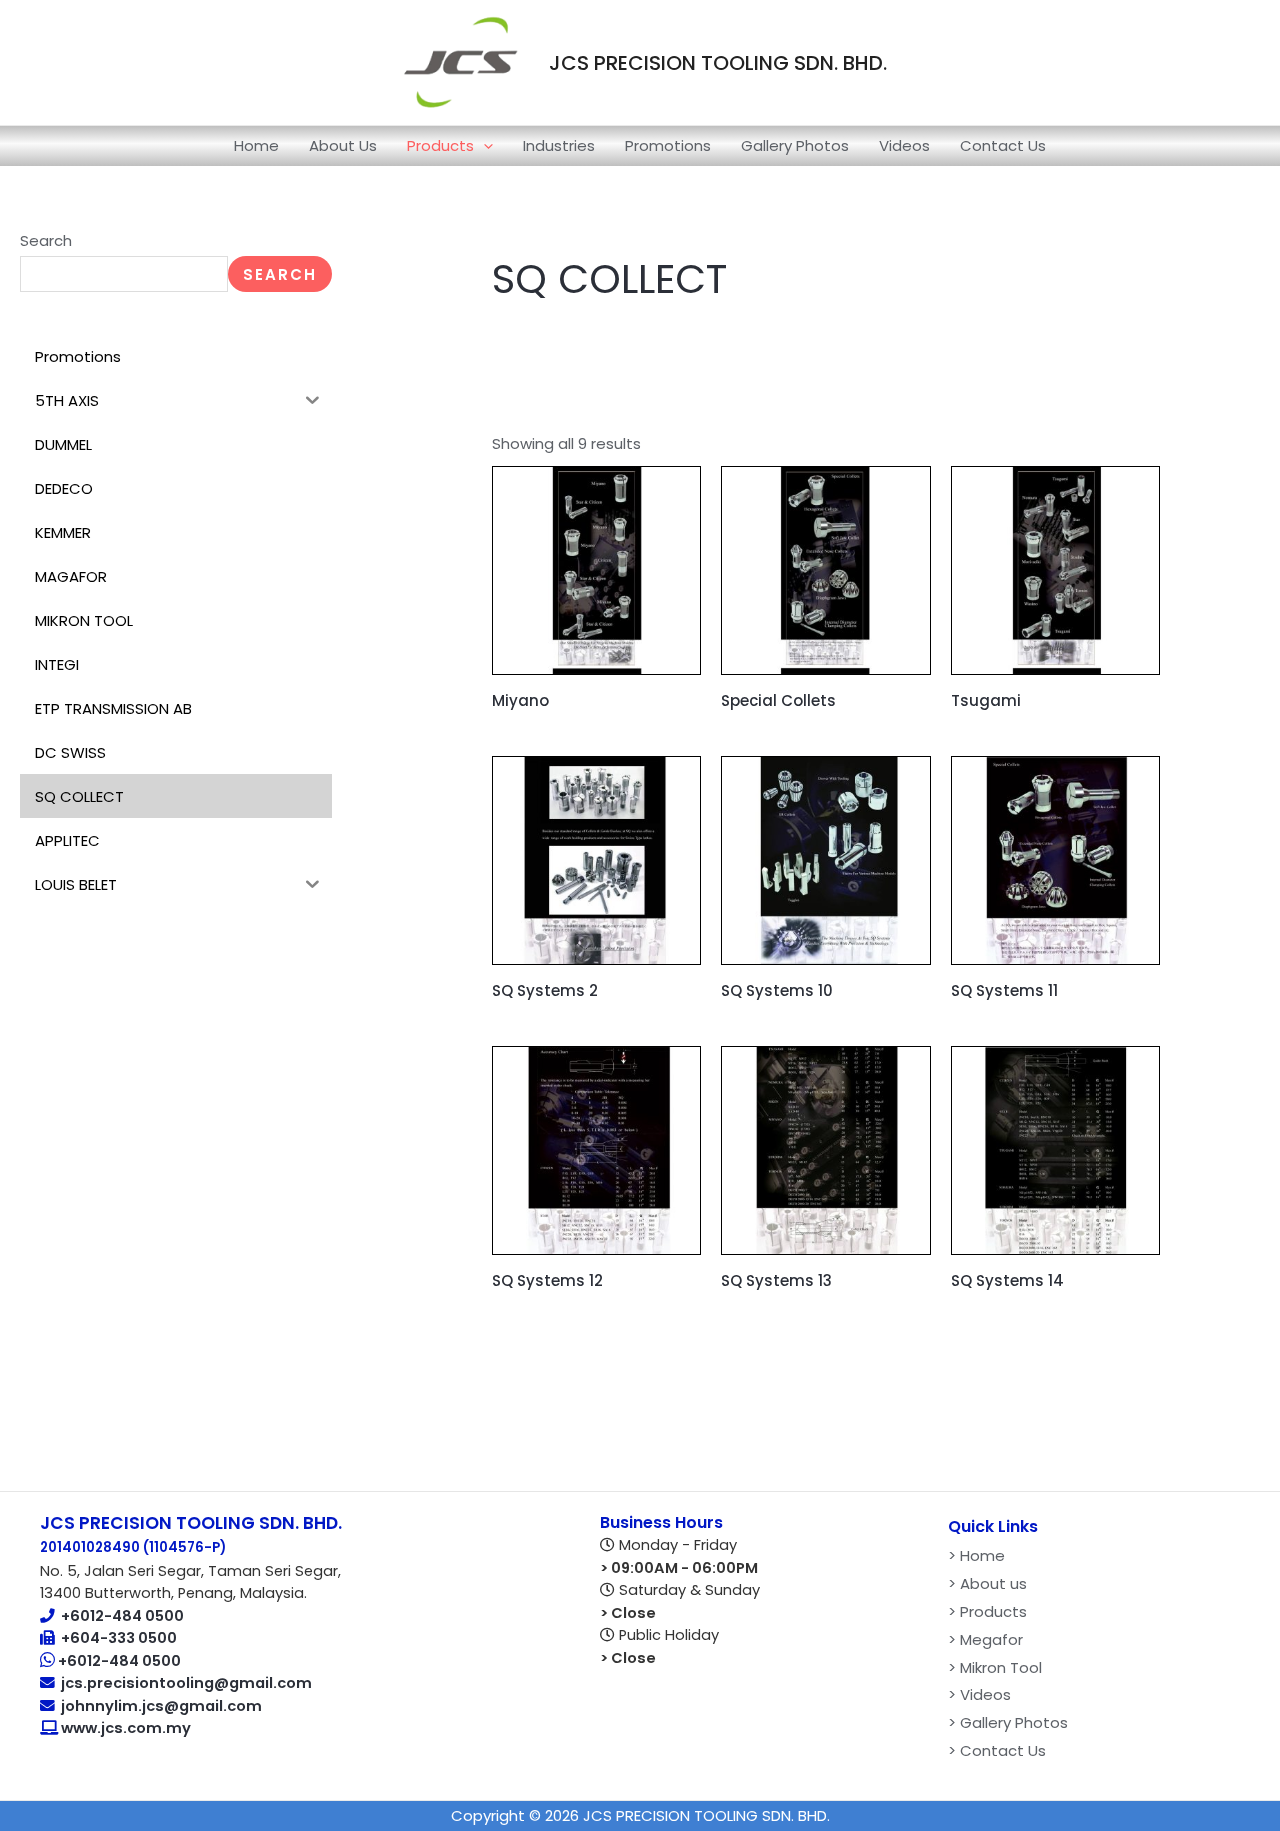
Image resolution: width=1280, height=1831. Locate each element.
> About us (987, 1583)
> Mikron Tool (995, 1667)
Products (440, 145)
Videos (904, 145)
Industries (559, 145)
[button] (483, 146)
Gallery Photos (795, 145)
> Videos (979, 1694)
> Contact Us (997, 1750)
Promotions (668, 145)
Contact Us (1003, 145)
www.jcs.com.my (124, 1728)
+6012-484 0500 (122, 1616)
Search (46, 240)
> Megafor (985, 1639)
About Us (343, 145)
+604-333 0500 (119, 1638)
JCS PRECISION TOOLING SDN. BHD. (718, 63)
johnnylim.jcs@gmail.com (161, 1706)
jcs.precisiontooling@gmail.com (186, 1683)
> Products (987, 1611)
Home (256, 145)
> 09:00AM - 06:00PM (679, 1568)
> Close (628, 1613)
